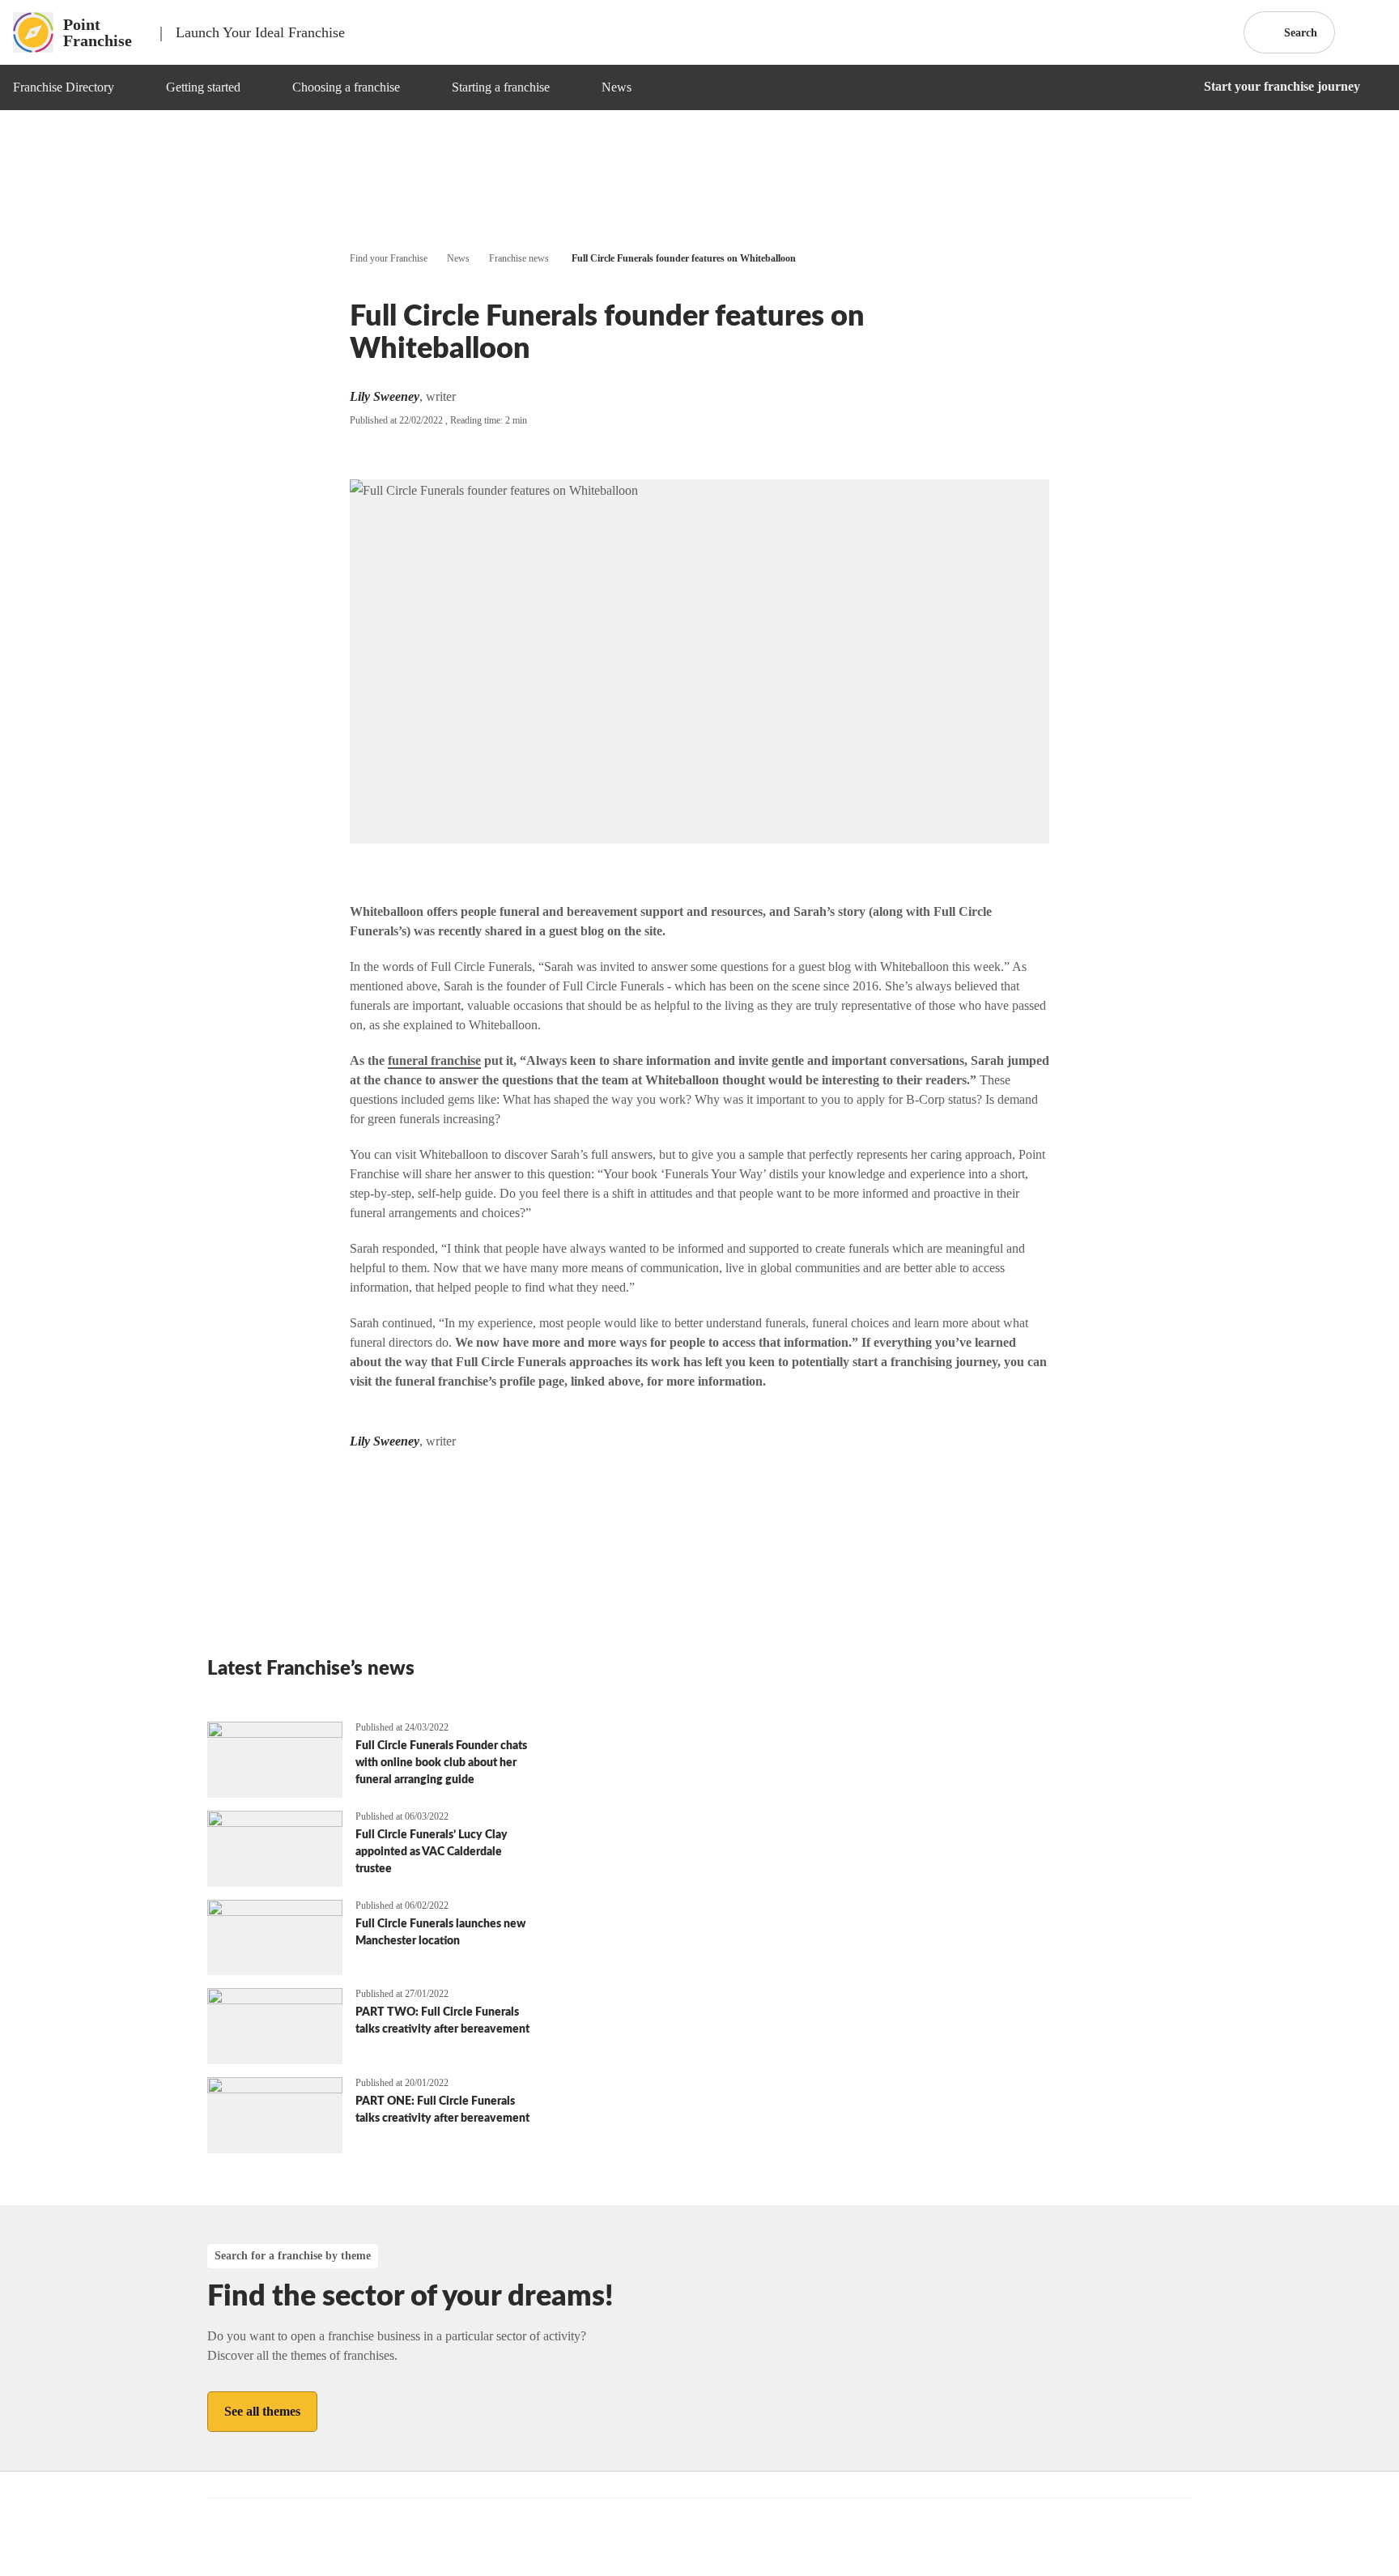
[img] (134, 87)
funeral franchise (434, 1060)
